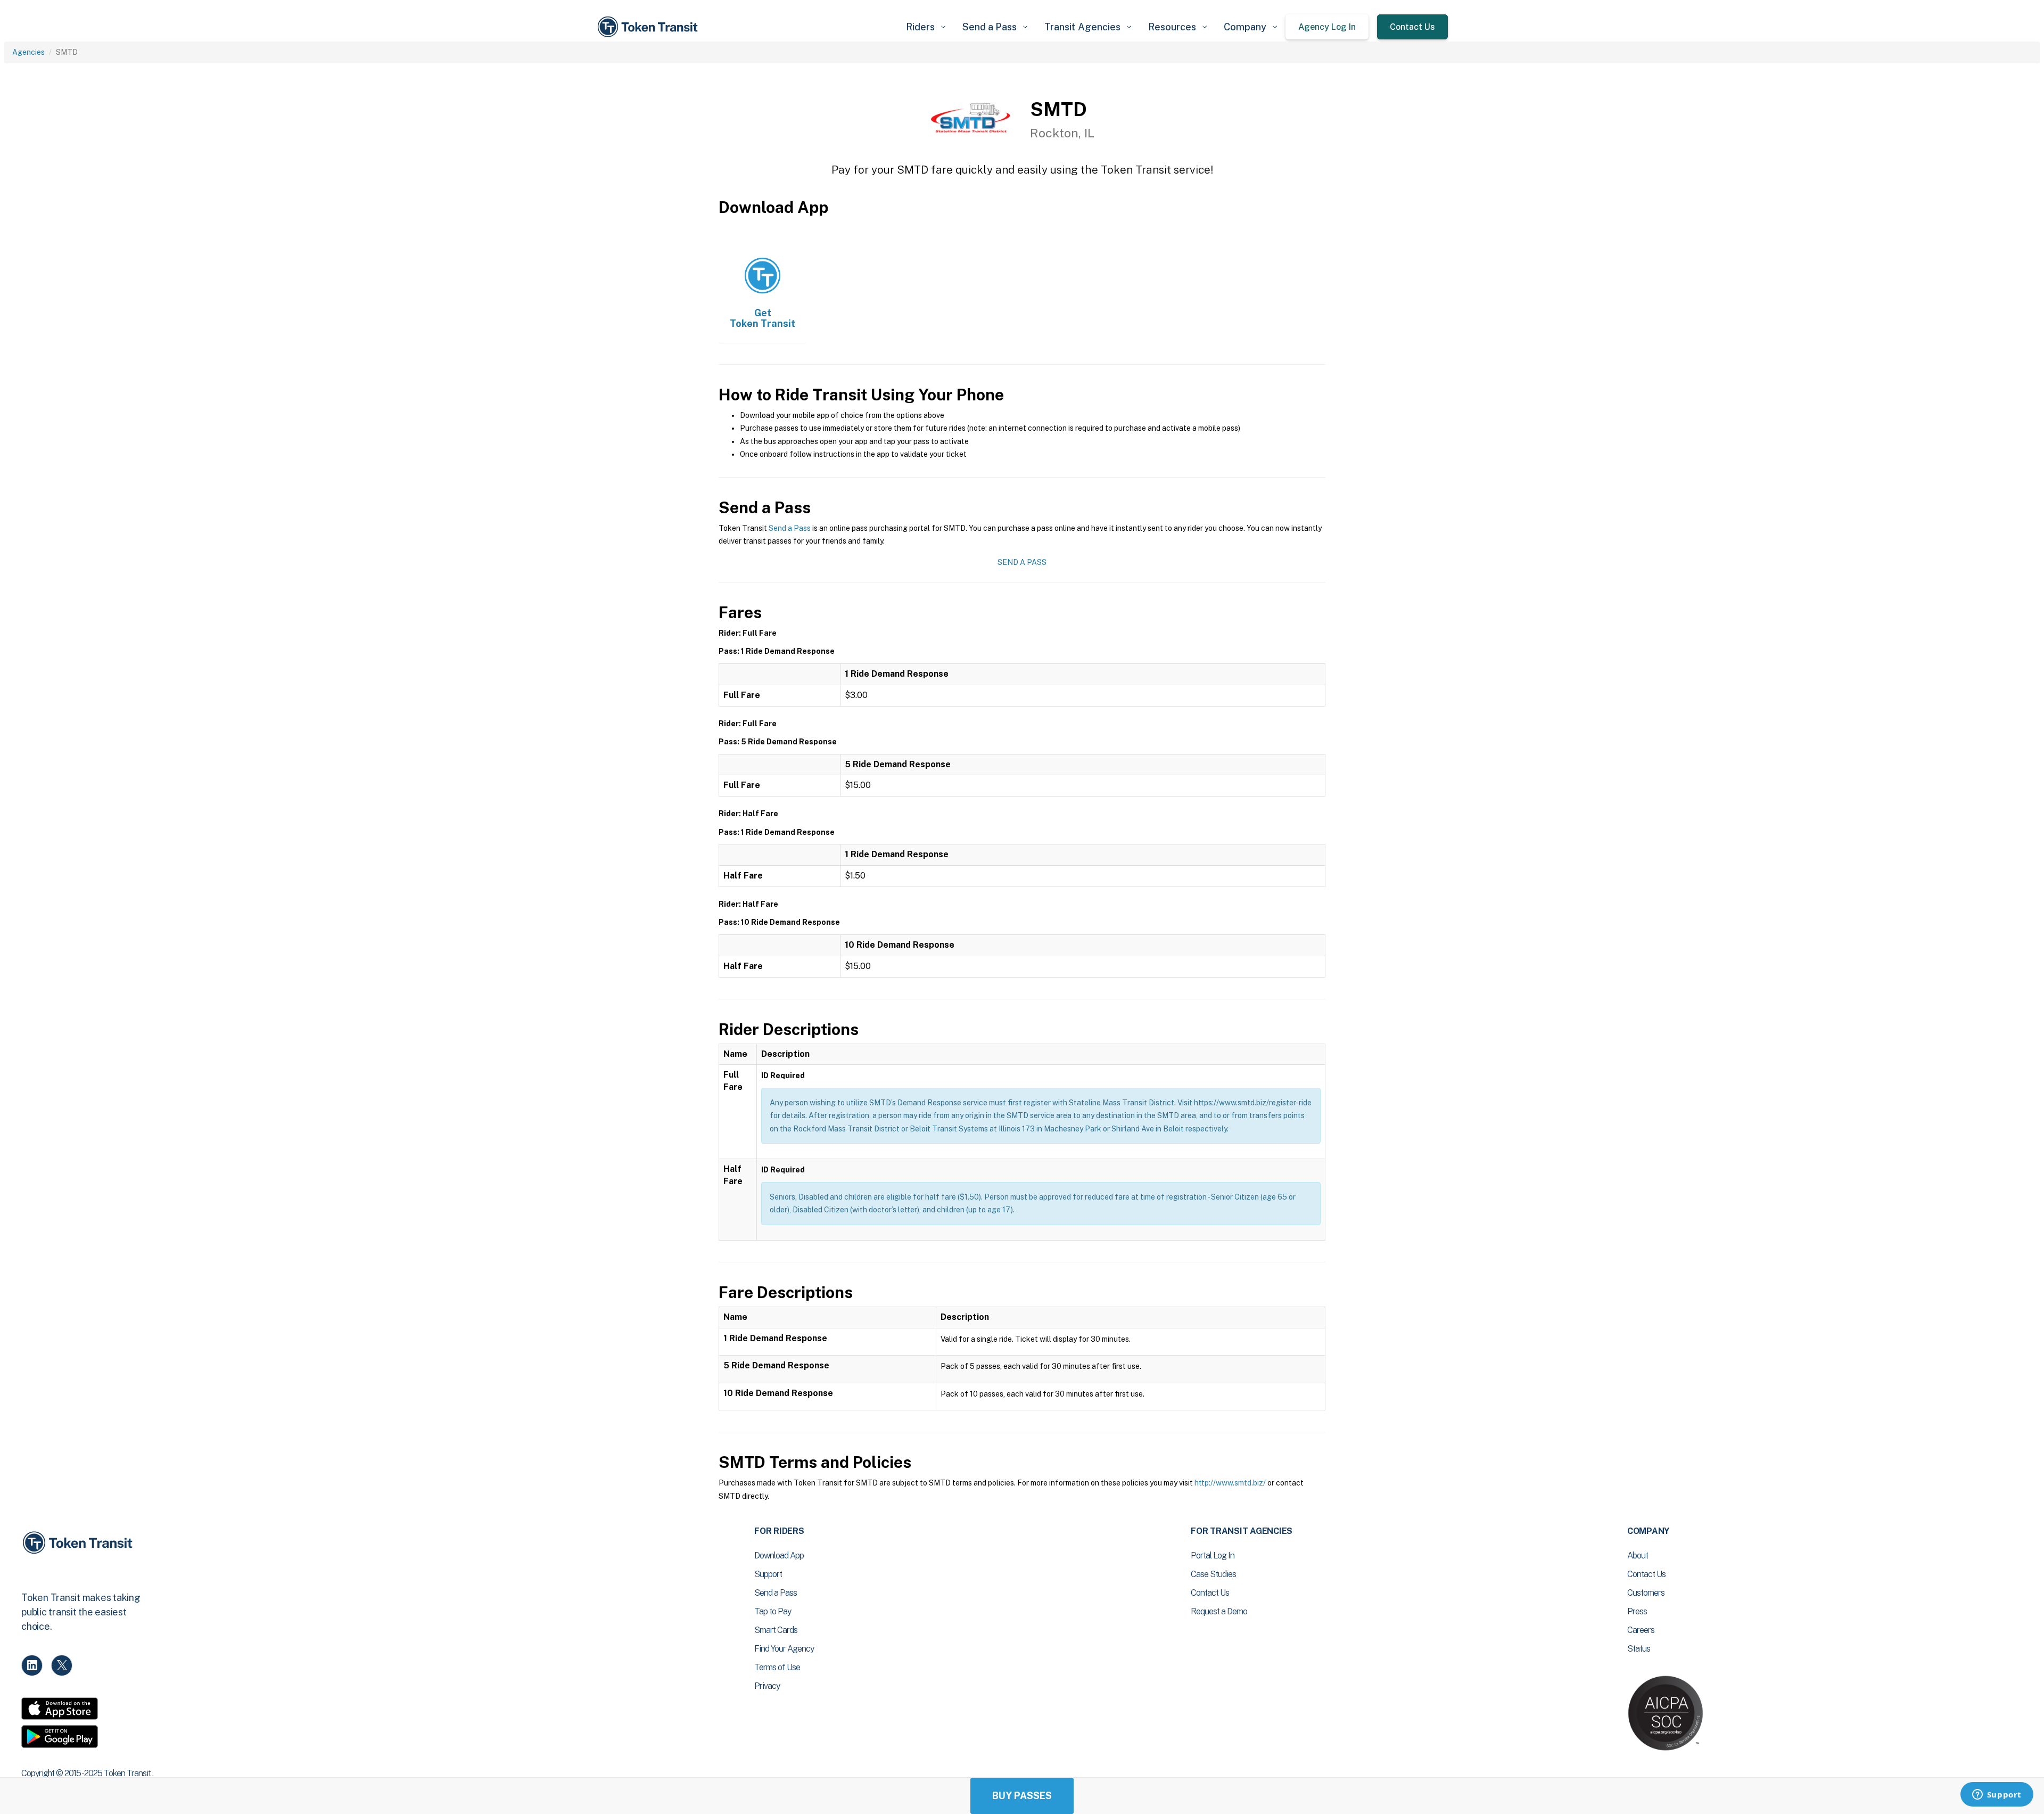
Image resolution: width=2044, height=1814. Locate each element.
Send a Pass (790, 528)
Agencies (28, 52)
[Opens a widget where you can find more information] (1997, 1795)
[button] (926, 27)
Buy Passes (1022, 1796)
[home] (649, 27)
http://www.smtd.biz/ (1230, 1483)
